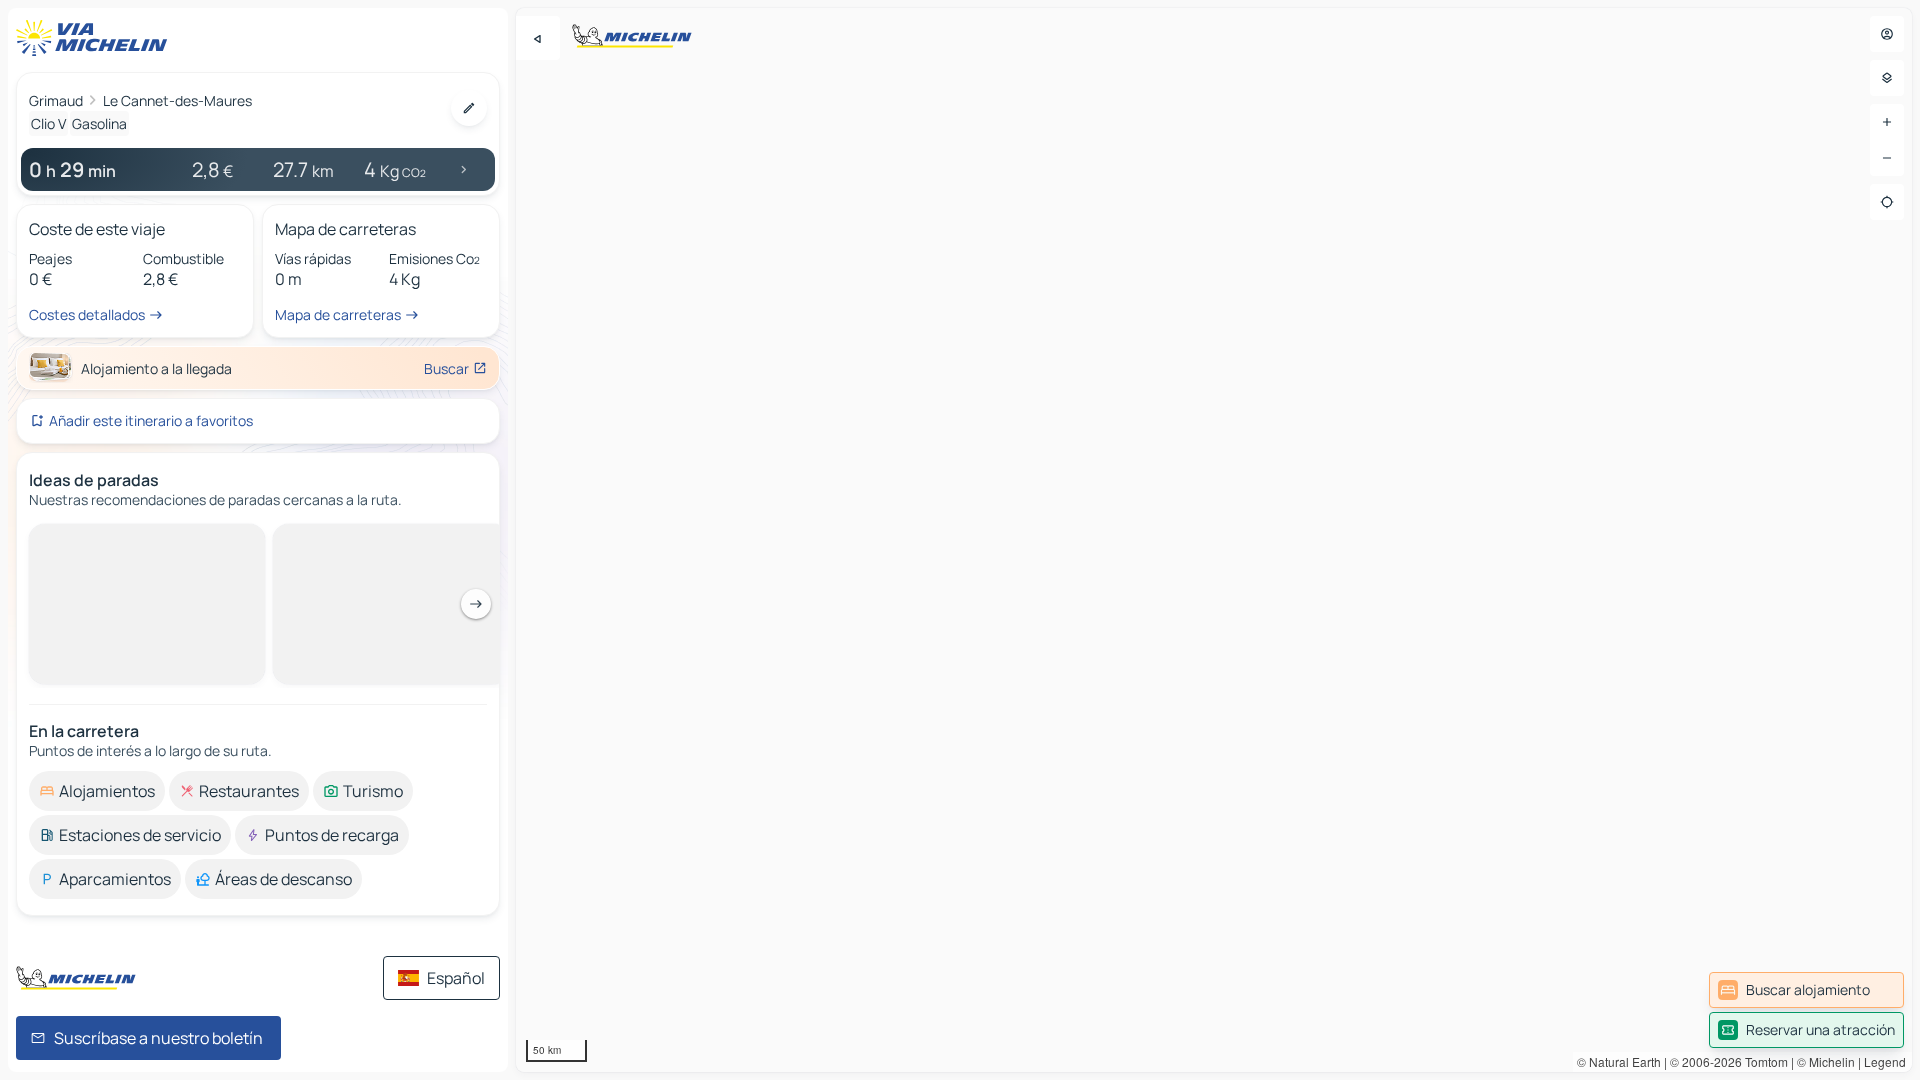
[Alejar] (1887, 158)
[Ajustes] (1887, 78)
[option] (97, 540)
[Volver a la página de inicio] (96, 38)
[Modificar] (469, 108)
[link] (1806, 990)
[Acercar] (1887, 122)
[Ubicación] (1887, 202)
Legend (1885, 1061)
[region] (1214, 540)
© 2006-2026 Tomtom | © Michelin (1762, 1061)
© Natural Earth (1619, 1061)
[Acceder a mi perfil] (1887, 34)
